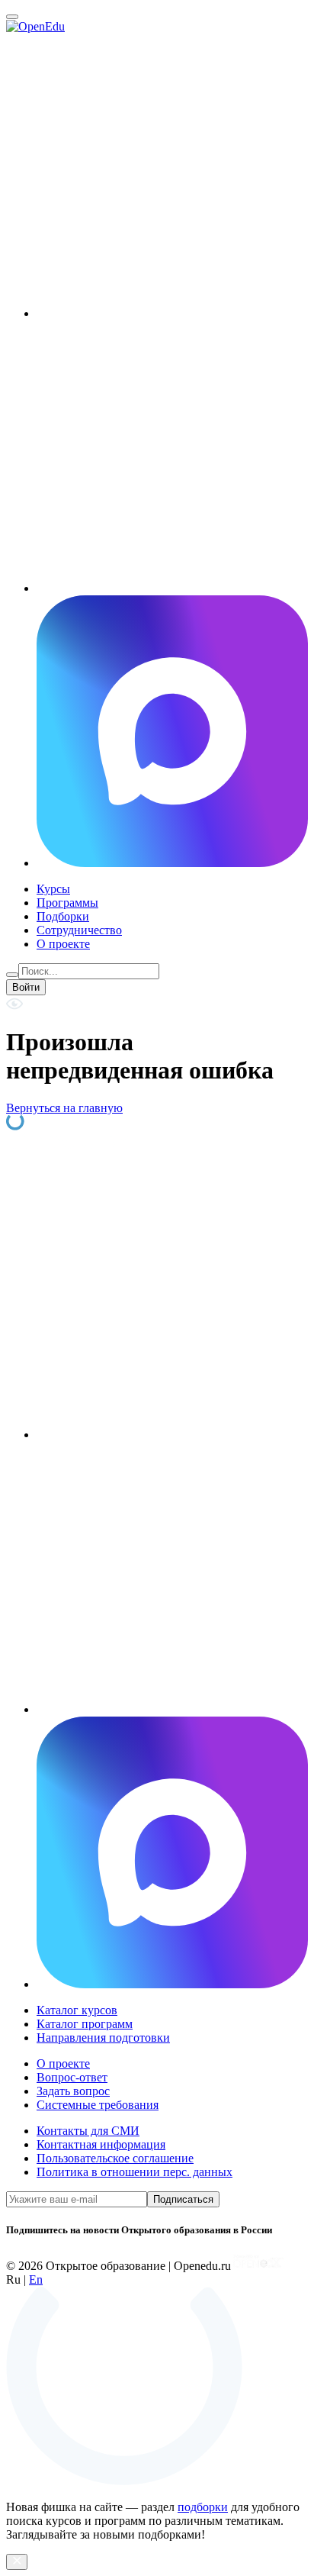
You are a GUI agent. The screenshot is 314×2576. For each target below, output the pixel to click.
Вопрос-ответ (72, 2077)
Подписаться (183, 2199)
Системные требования (98, 2105)
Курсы (53, 889)
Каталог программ (85, 2024)
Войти (26, 987)
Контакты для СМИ (88, 2131)
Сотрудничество (79, 930)
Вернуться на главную (64, 1108)
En (36, 2279)
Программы (67, 903)
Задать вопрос (73, 2091)
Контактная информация (101, 2144)
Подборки (63, 916)
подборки (203, 2507)
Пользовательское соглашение (115, 2158)
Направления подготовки (103, 2038)
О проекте (63, 944)
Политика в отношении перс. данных (135, 2172)
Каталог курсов (77, 2010)
